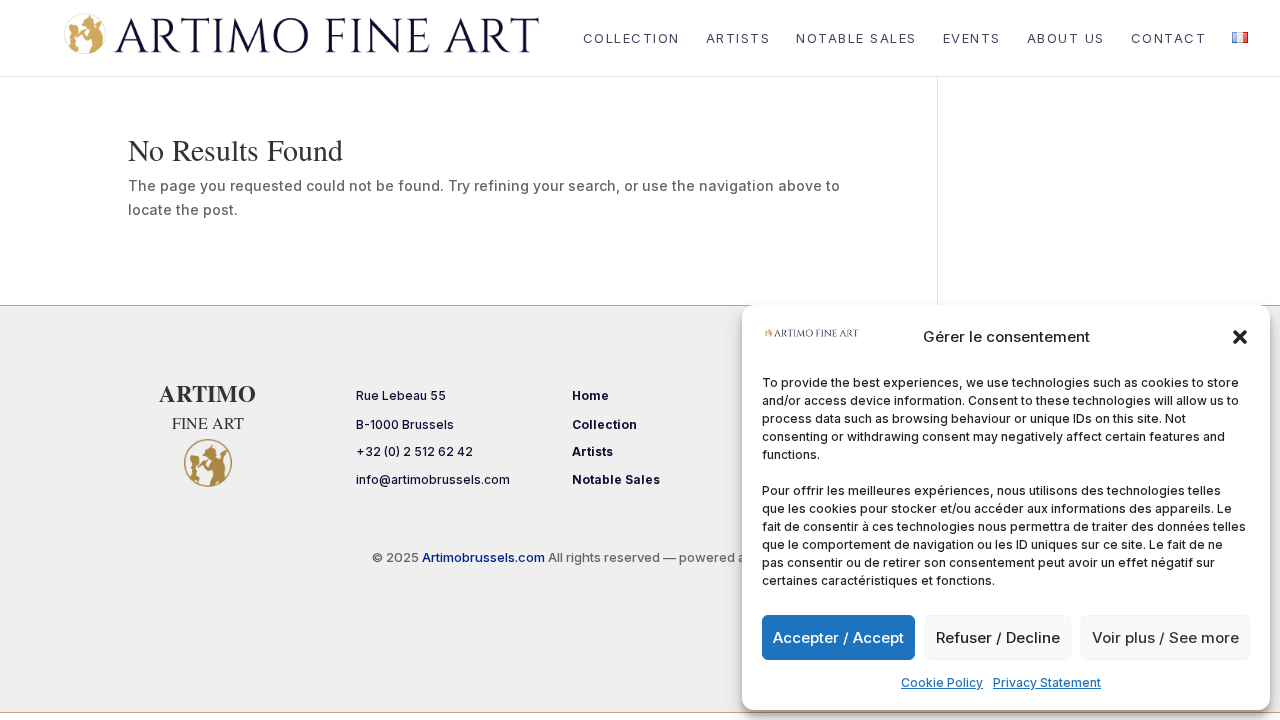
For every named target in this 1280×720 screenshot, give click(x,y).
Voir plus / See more (1165, 637)
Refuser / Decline (998, 637)
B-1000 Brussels (405, 424)
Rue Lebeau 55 (401, 395)
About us (1066, 38)
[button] (1240, 337)
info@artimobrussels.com (433, 479)
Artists (738, 38)
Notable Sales (856, 38)
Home (590, 395)
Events (972, 38)
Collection (631, 38)
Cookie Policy (942, 682)
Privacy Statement (1047, 682)
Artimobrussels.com (485, 557)
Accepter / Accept (838, 637)
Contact (1169, 38)
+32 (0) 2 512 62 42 (414, 451)
